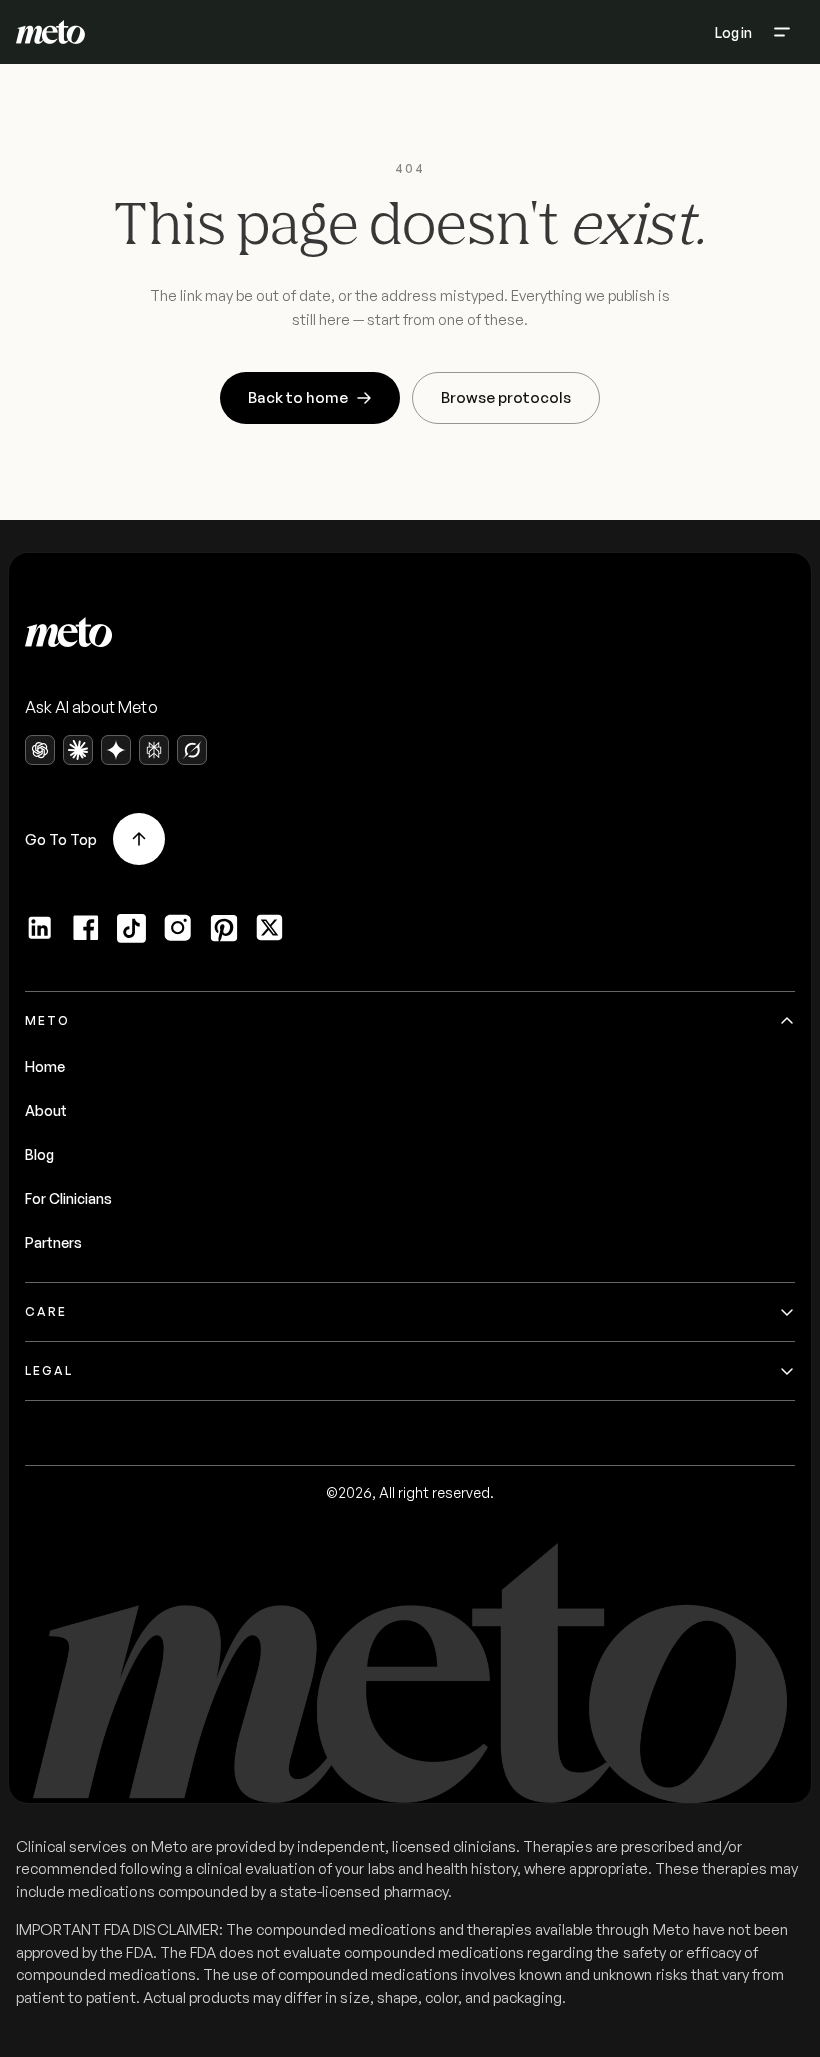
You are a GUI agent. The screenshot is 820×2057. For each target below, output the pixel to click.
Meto (47, 1020)
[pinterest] (224, 928)
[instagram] (178, 928)
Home (45, 1066)
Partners (53, 1242)
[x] (270, 928)
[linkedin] (40, 928)
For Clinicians (68, 1198)
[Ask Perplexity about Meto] (154, 750)
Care (46, 1311)
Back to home (298, 397)
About (46, 1110)
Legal (49, 1370)
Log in (733, 32)
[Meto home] (50, 32)
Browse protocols (506, 397)
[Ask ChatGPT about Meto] (40, 750)
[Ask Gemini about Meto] (116, 750)
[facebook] (86, 928)
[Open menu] (782, 32)
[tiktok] (132, 928)
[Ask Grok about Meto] (192, 750)
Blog (39, 1154)
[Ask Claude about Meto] (78, 750)
